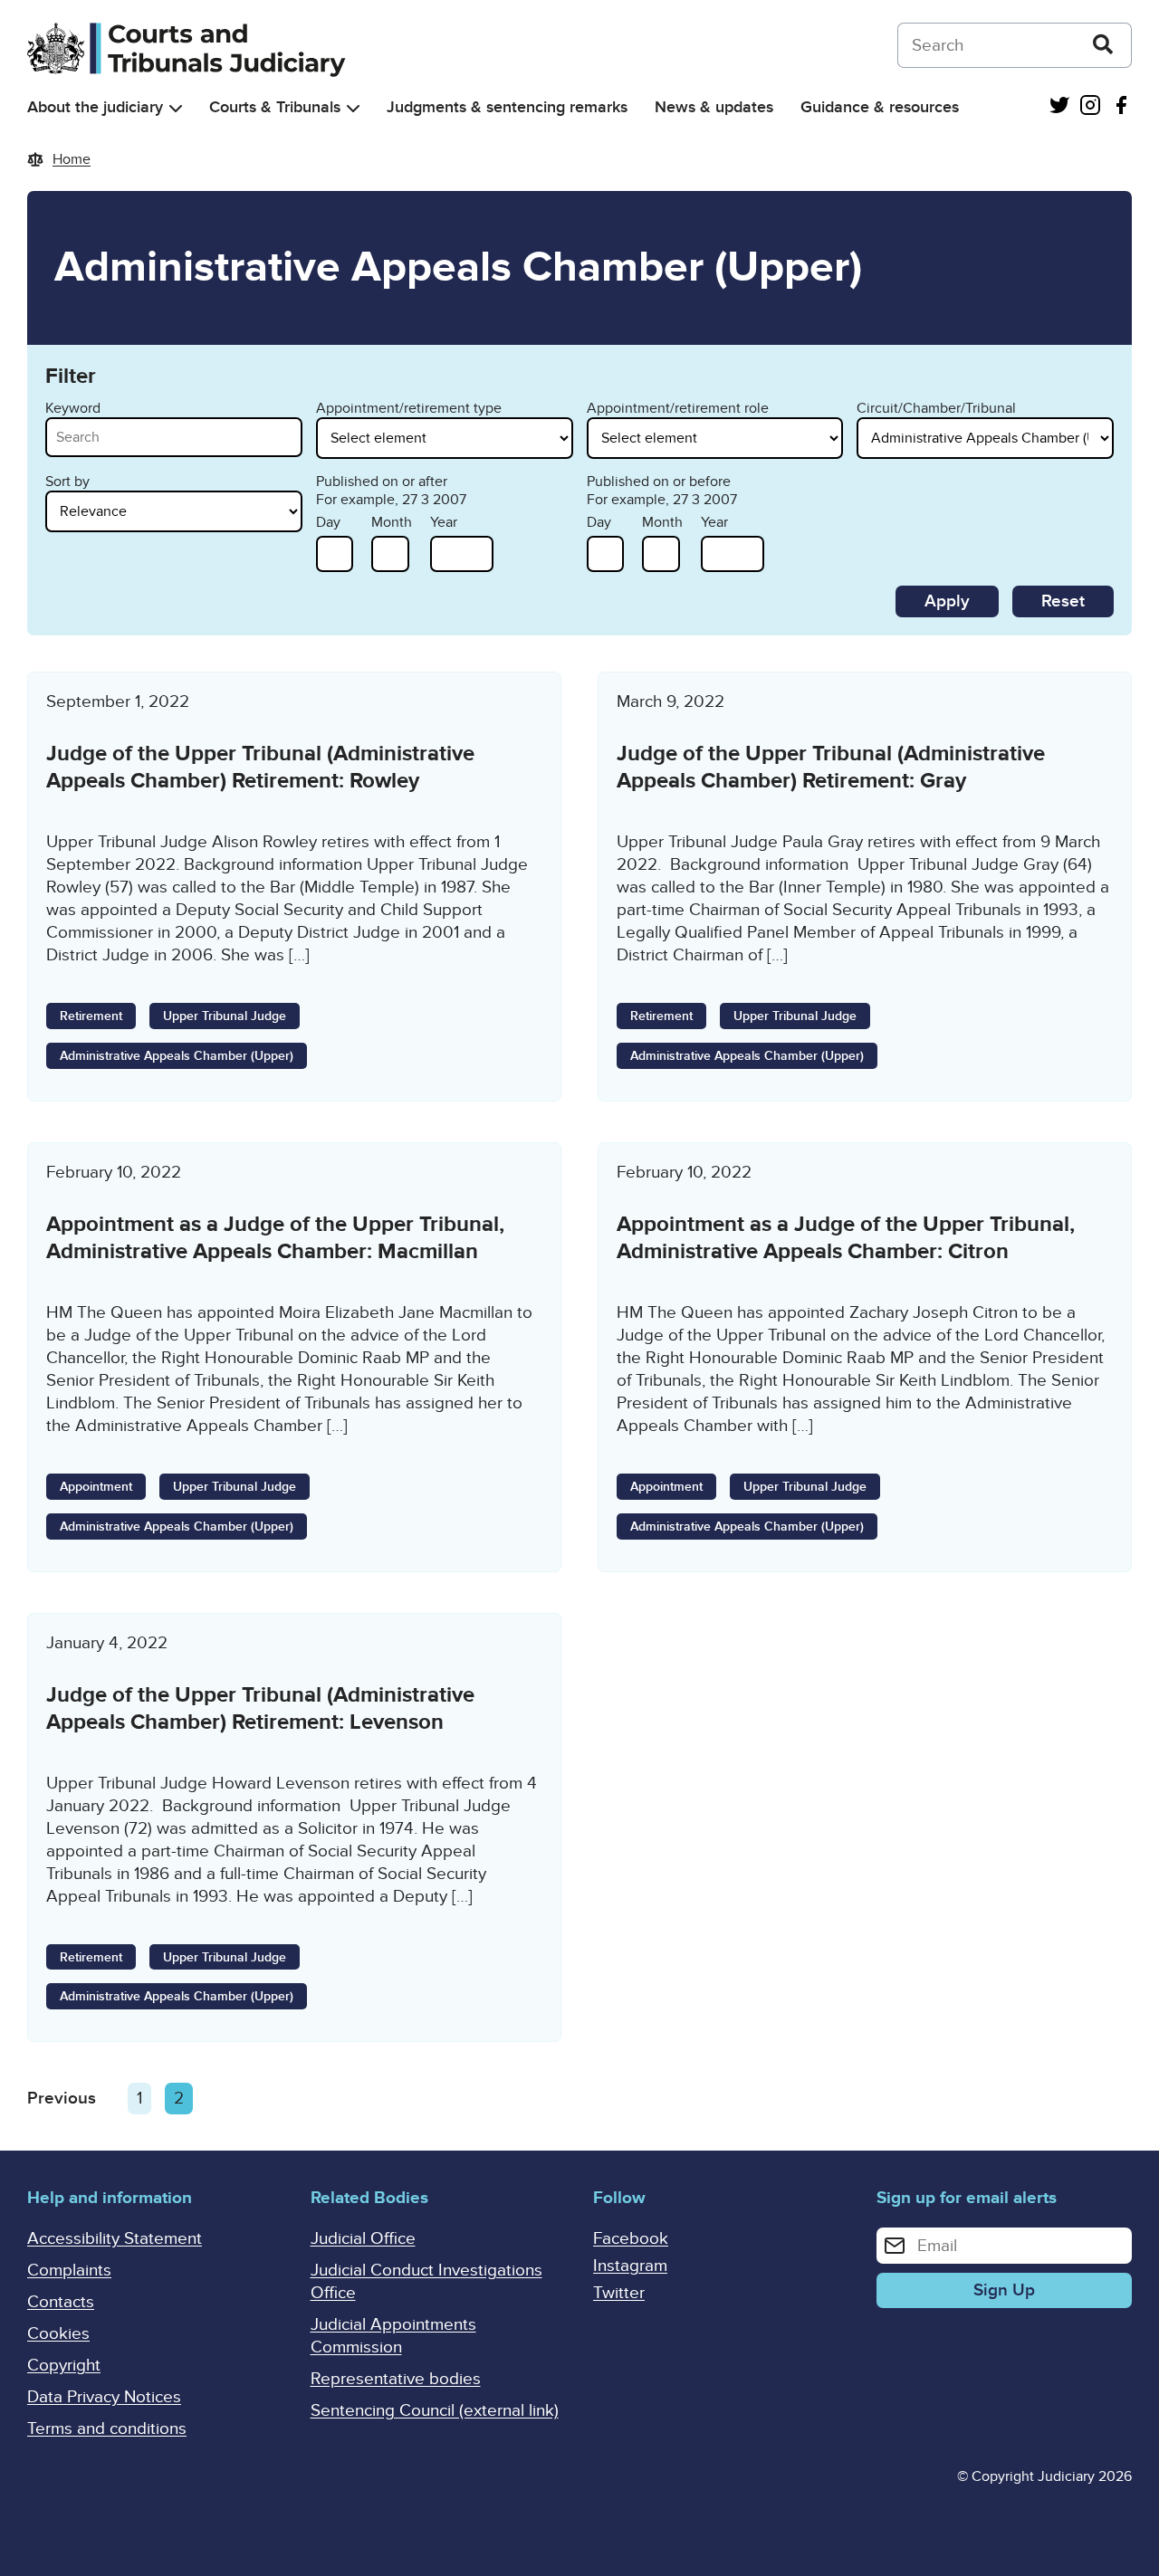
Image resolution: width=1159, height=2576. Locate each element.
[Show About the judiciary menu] (176, 108)
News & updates (714, 107)
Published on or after (382, 482)
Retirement (91, 1016)
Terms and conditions (107, 2429)
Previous (62, 2099)
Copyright (64, 2366)
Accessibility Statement (115, 2239)
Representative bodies (396, 2379)
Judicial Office (363, 2239)
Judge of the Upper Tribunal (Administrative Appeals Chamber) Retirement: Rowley (260, 767)
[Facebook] (1121, 107)
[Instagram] (1090, 107)
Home (72, 159)
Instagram (630, 2266)
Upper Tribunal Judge (225, 1016)
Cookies (58, 2334)
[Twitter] (1059, 107)
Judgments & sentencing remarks (507, 107)
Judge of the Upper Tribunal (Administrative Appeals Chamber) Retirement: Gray (831, 767)
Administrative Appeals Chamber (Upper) (177, 1056)
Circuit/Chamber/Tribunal (936, 408)
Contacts (61, 2302)
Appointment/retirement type (409, 408)
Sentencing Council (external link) (435, 2411)
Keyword (73, 408)
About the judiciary (95, 107)
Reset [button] (1063, 601)
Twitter (619, 2293)
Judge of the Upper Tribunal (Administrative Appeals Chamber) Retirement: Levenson (260, 1708)
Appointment (96, 1487)
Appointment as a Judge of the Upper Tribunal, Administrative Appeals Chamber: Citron (846, 1238)
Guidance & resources (880, 107)
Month (392, 522)
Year (444, 522)
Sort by (67, 482)
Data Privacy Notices (104, 2397)
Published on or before (659, 482)
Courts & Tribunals (275, 107)
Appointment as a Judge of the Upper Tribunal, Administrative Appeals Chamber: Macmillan (275, 1238)
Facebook (631, 2239)
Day (328, 522)
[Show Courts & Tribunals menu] (353, 108)
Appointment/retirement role (678, 408)
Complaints (69, 2271)
